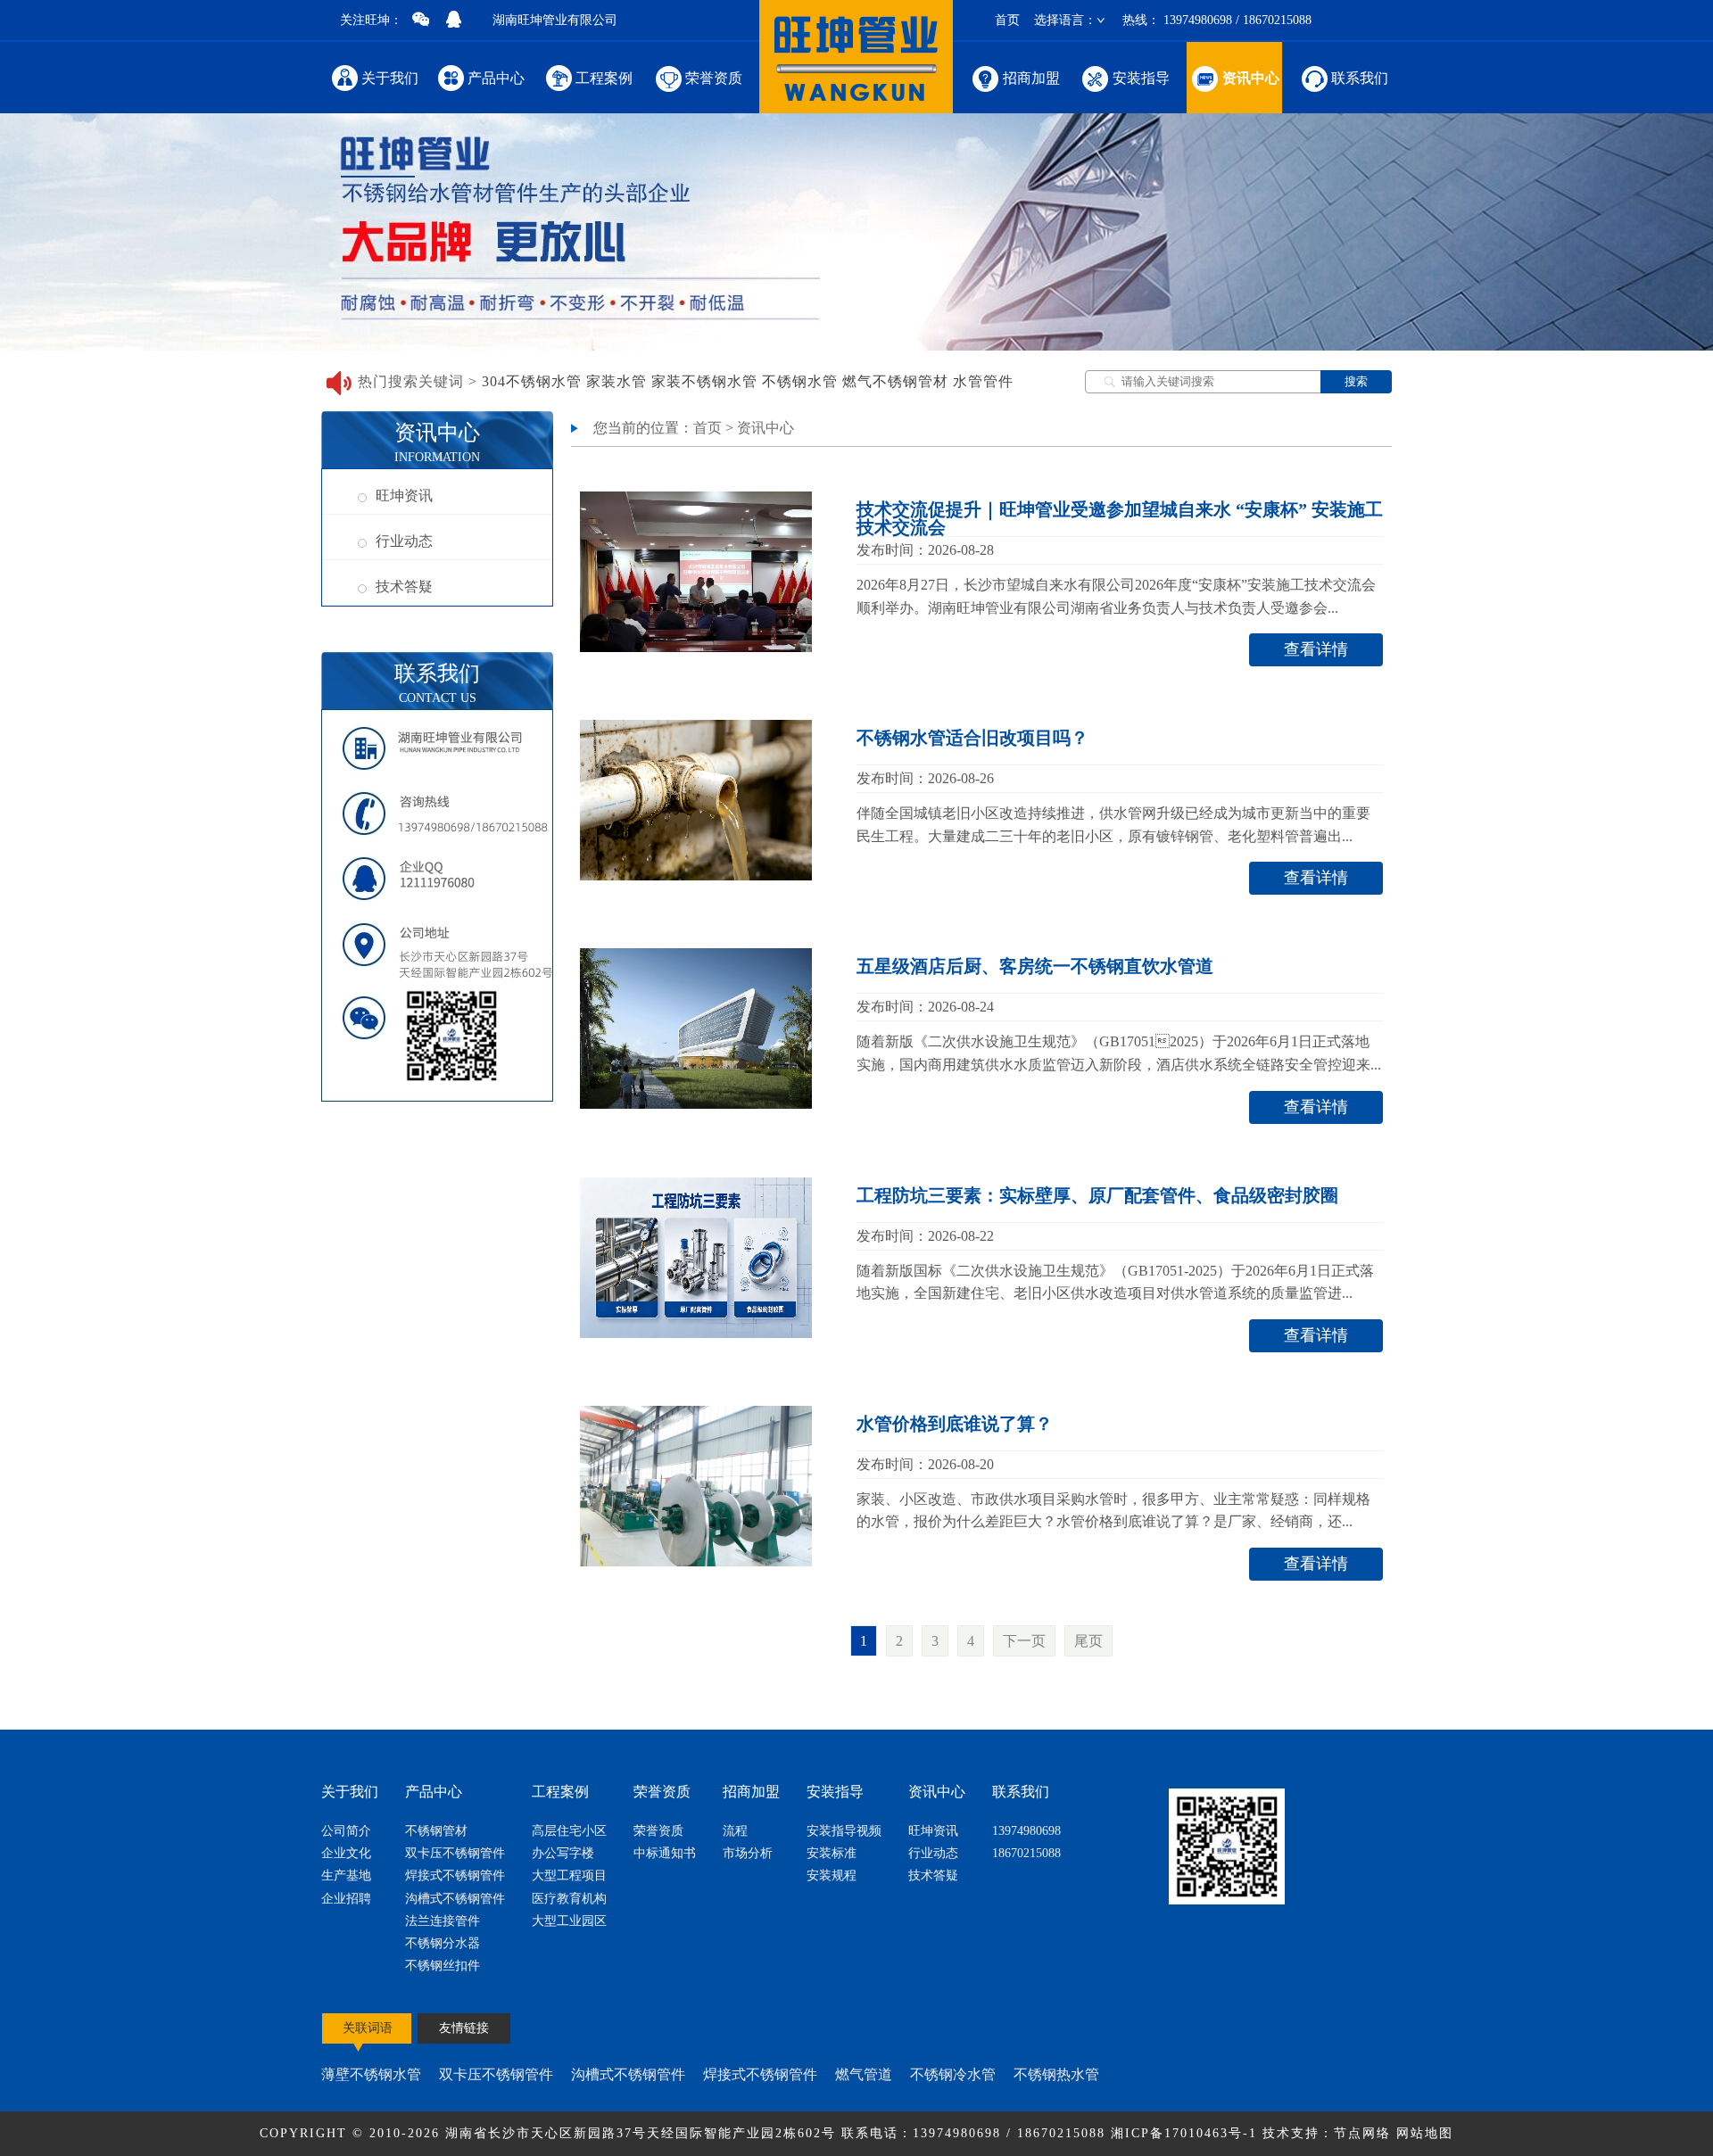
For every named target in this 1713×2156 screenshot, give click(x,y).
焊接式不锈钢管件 (455, 1875)
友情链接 (464, 2028)
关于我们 (390, 78)
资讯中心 (1251, 78)
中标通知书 (665, 1853)
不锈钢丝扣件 (443, 1966)
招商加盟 (1031, 78)
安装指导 (1141, 78)
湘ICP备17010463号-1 (1187, 2133)
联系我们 (1360, 78)
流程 (735, 1831)
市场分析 (748, 1853)
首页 (1007, 20)
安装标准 (832, 1853)
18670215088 (1026, 1853)
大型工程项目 (569, 1875)
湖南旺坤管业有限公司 (555, 20)
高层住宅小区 (569, 1831)
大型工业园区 (569, 1921)
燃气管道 (864, 2074)
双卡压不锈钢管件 (455, 1853)
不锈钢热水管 (1056, 2074)
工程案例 (604, 78)
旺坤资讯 (404, 496)
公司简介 (346, 1831)
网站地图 (1425, 2133)
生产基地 (346, 1875)
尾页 (1088, 1641)
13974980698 (1026, 1831)
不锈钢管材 (436, 1831)
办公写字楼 (563, 1853)
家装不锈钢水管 (704, 381)
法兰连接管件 (443, 1921)
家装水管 (617, 381)
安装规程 (832, 1875)
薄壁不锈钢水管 (371, 2074)
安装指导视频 (844, 1831)
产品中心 (496, 78)
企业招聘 (346, 1899)
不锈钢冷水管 (953, 2074)
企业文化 (346, 1853)
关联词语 (368, 2028)
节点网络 (1362, 2133)
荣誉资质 (714, 78)
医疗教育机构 (569, 1899)
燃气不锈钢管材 (895, 381)
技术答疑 (404, 586)
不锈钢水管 (800, 381)
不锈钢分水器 (443, 1943)
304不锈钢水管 (532, 381)
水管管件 (983, 381)
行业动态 (404, 541)
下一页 (1024, 1641)
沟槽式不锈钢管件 (455, 1899)
